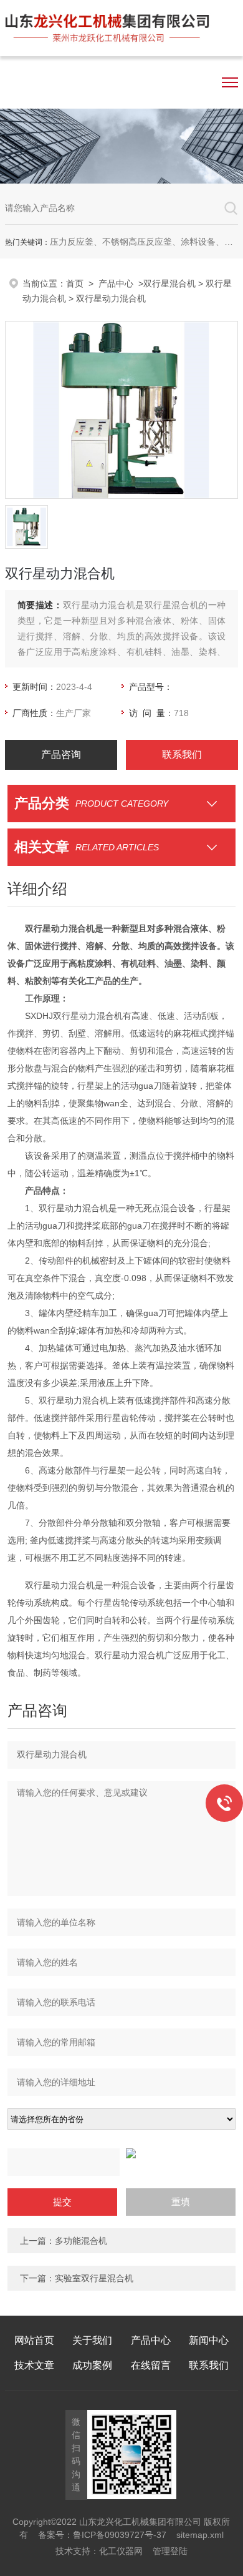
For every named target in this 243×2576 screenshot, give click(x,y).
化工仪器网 (121, 2551)
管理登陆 (170, 2551)
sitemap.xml (200, 2535)
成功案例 (92, 2365)
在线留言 (151, 2365)
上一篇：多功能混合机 (64, 2241)
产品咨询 (61, 755)
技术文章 (34, 2365)
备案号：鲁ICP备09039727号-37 (102, 2535)
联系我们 (182, 755)
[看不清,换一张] (122, 2153)
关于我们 (92, 2340)
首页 (75, 283)
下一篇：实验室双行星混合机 (77, 2278)
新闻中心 (209, 2340)
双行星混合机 (169, 283)
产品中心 (116, 283)
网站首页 (34, 2340)
